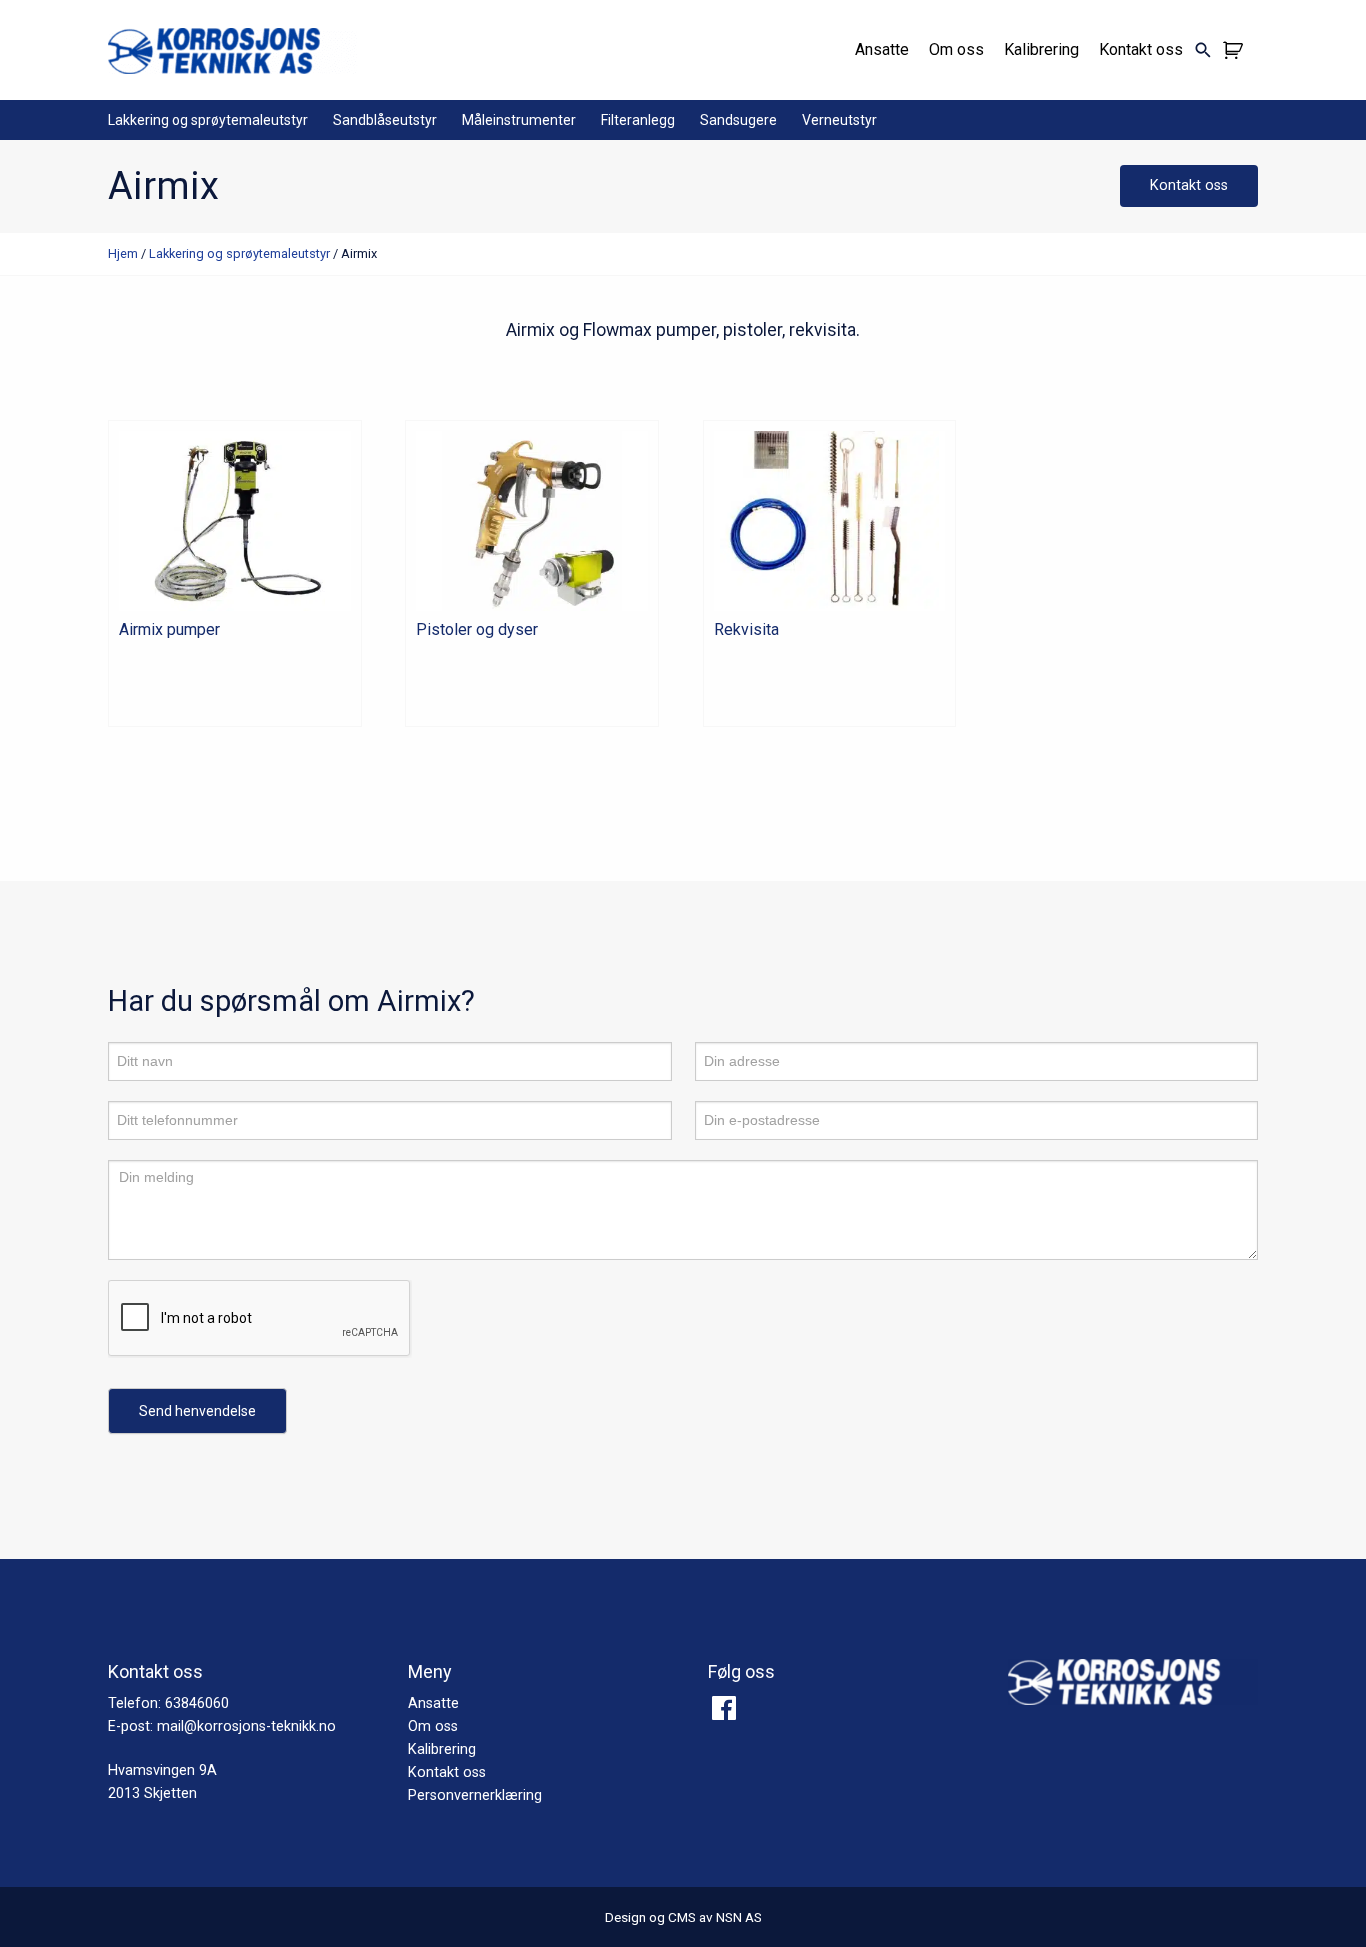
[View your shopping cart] (1235, 50)
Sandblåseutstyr (385, 120)
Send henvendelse (197, 1411)
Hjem (123, 253)
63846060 (197, 1703)
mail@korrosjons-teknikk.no (246, 1726)
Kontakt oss (1141, 49)
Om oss (956, 49)
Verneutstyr (839, 120)
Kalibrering (1041, 49)
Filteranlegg (638, 120)
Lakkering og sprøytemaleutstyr (208, 120)
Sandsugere (738, 120)
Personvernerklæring (475, 1795)
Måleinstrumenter (519, 120)
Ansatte (882, 49)
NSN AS (739, 1917)
